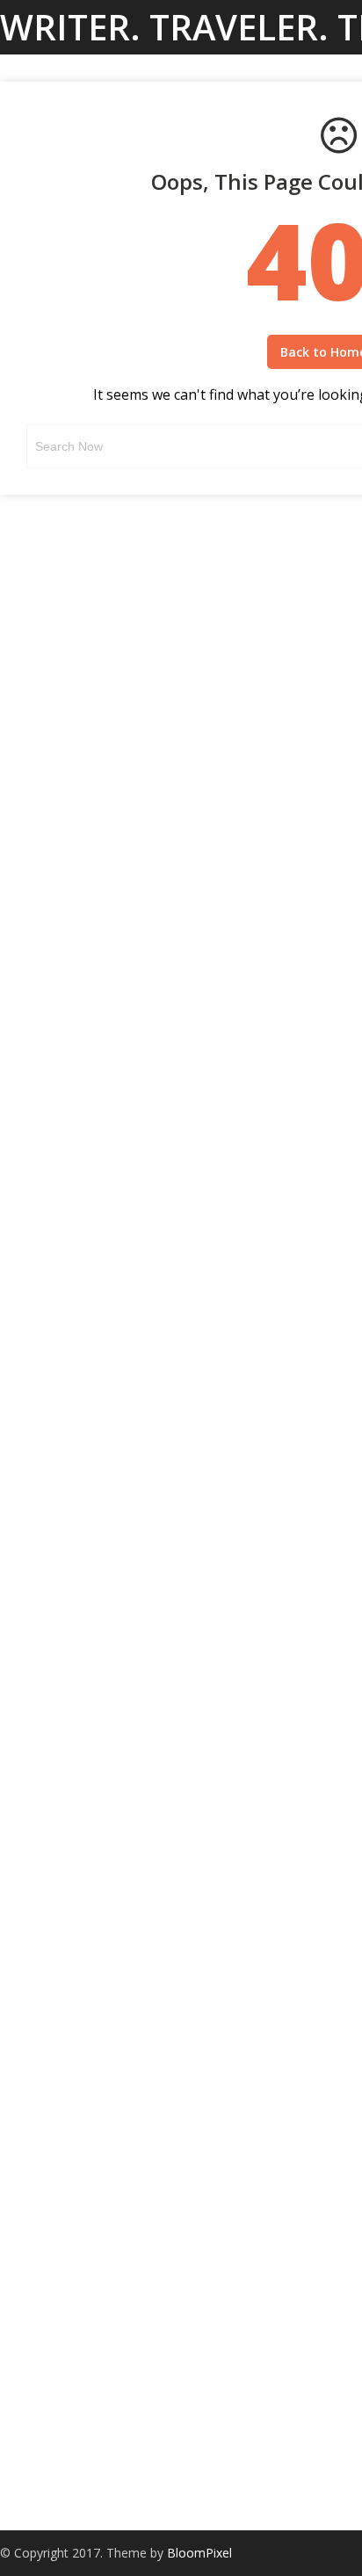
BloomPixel (199, 2553)
